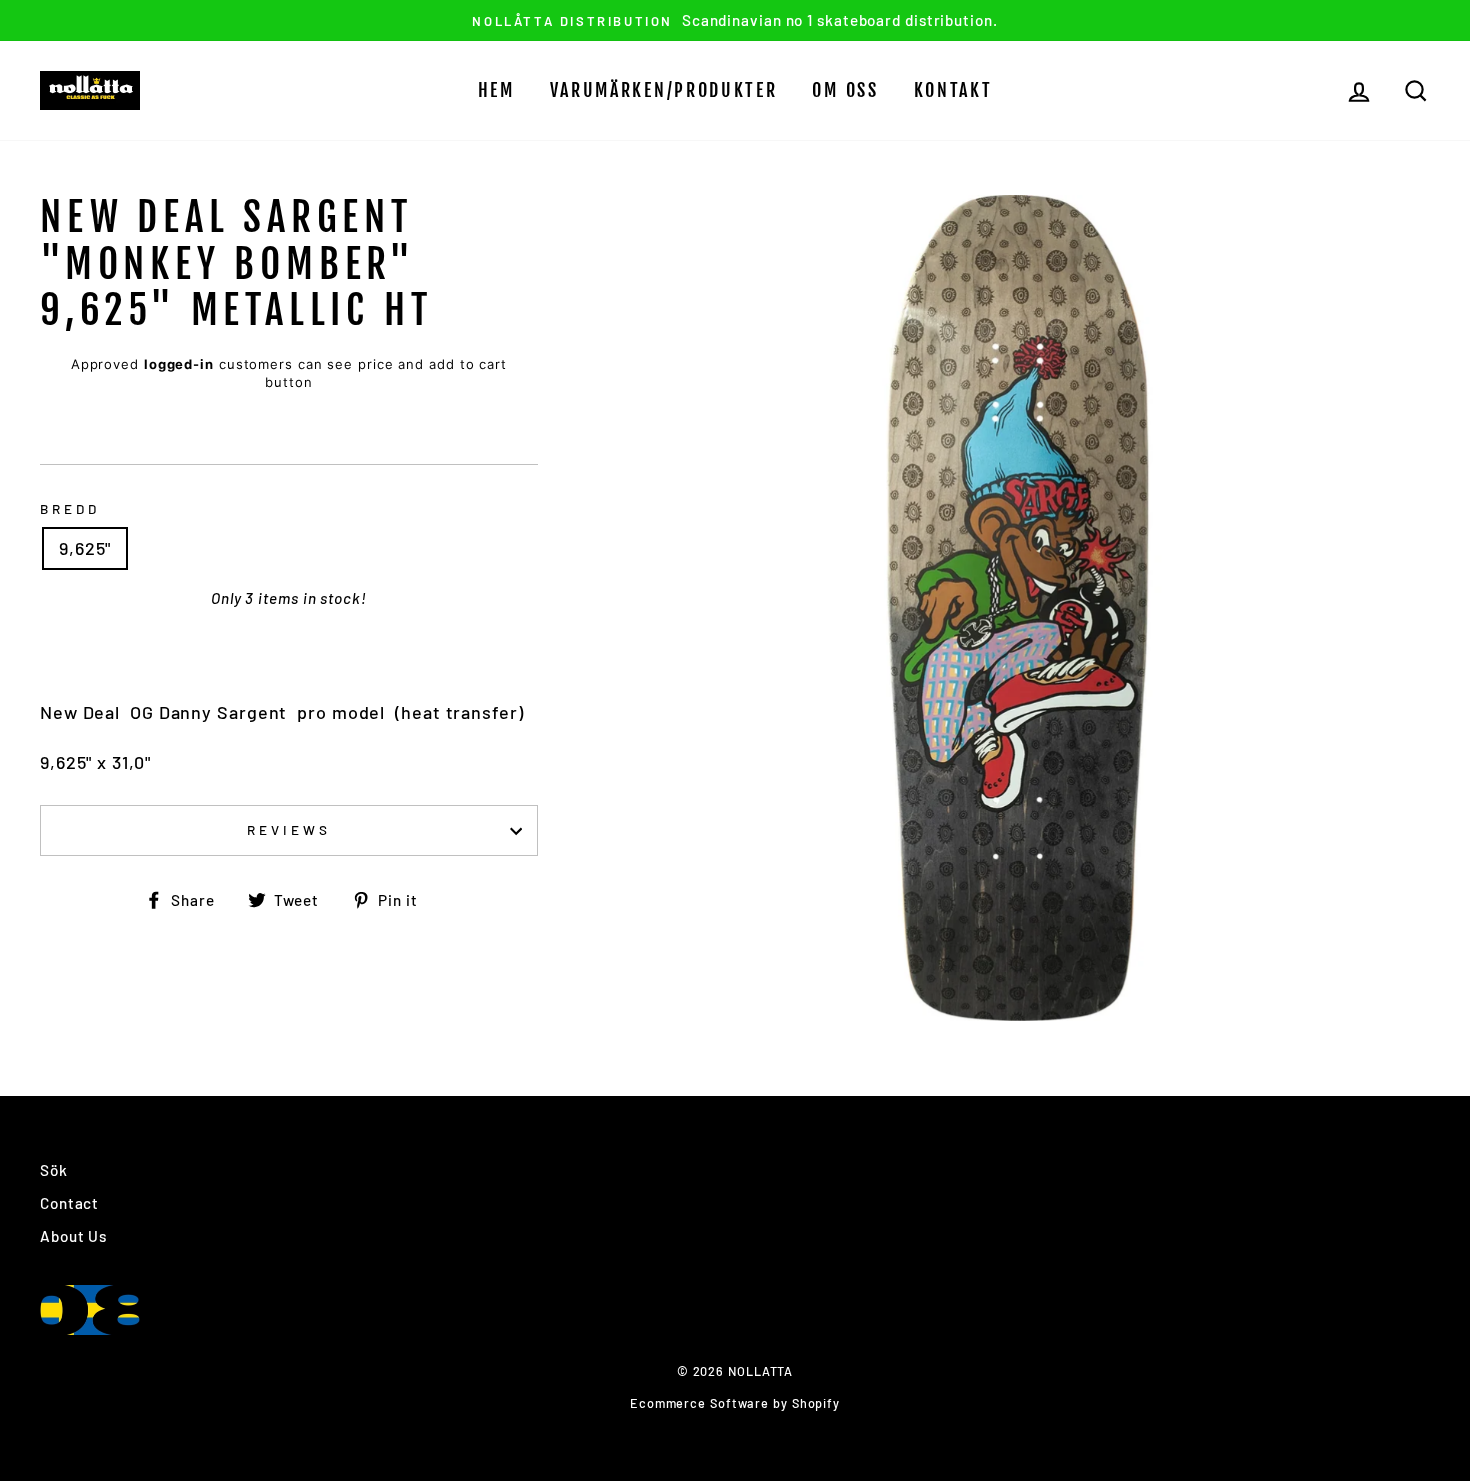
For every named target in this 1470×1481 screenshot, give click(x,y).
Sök (54, 1170)
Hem (496, 90)
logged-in (179, 364)
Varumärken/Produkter (664, 90)
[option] (735, 20)
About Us (73, 1236)
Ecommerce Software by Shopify (735, 1403)
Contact (69, 1203)
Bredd (70, 508)
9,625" (85, 548)
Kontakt (953, 90)
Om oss (845, 90)
